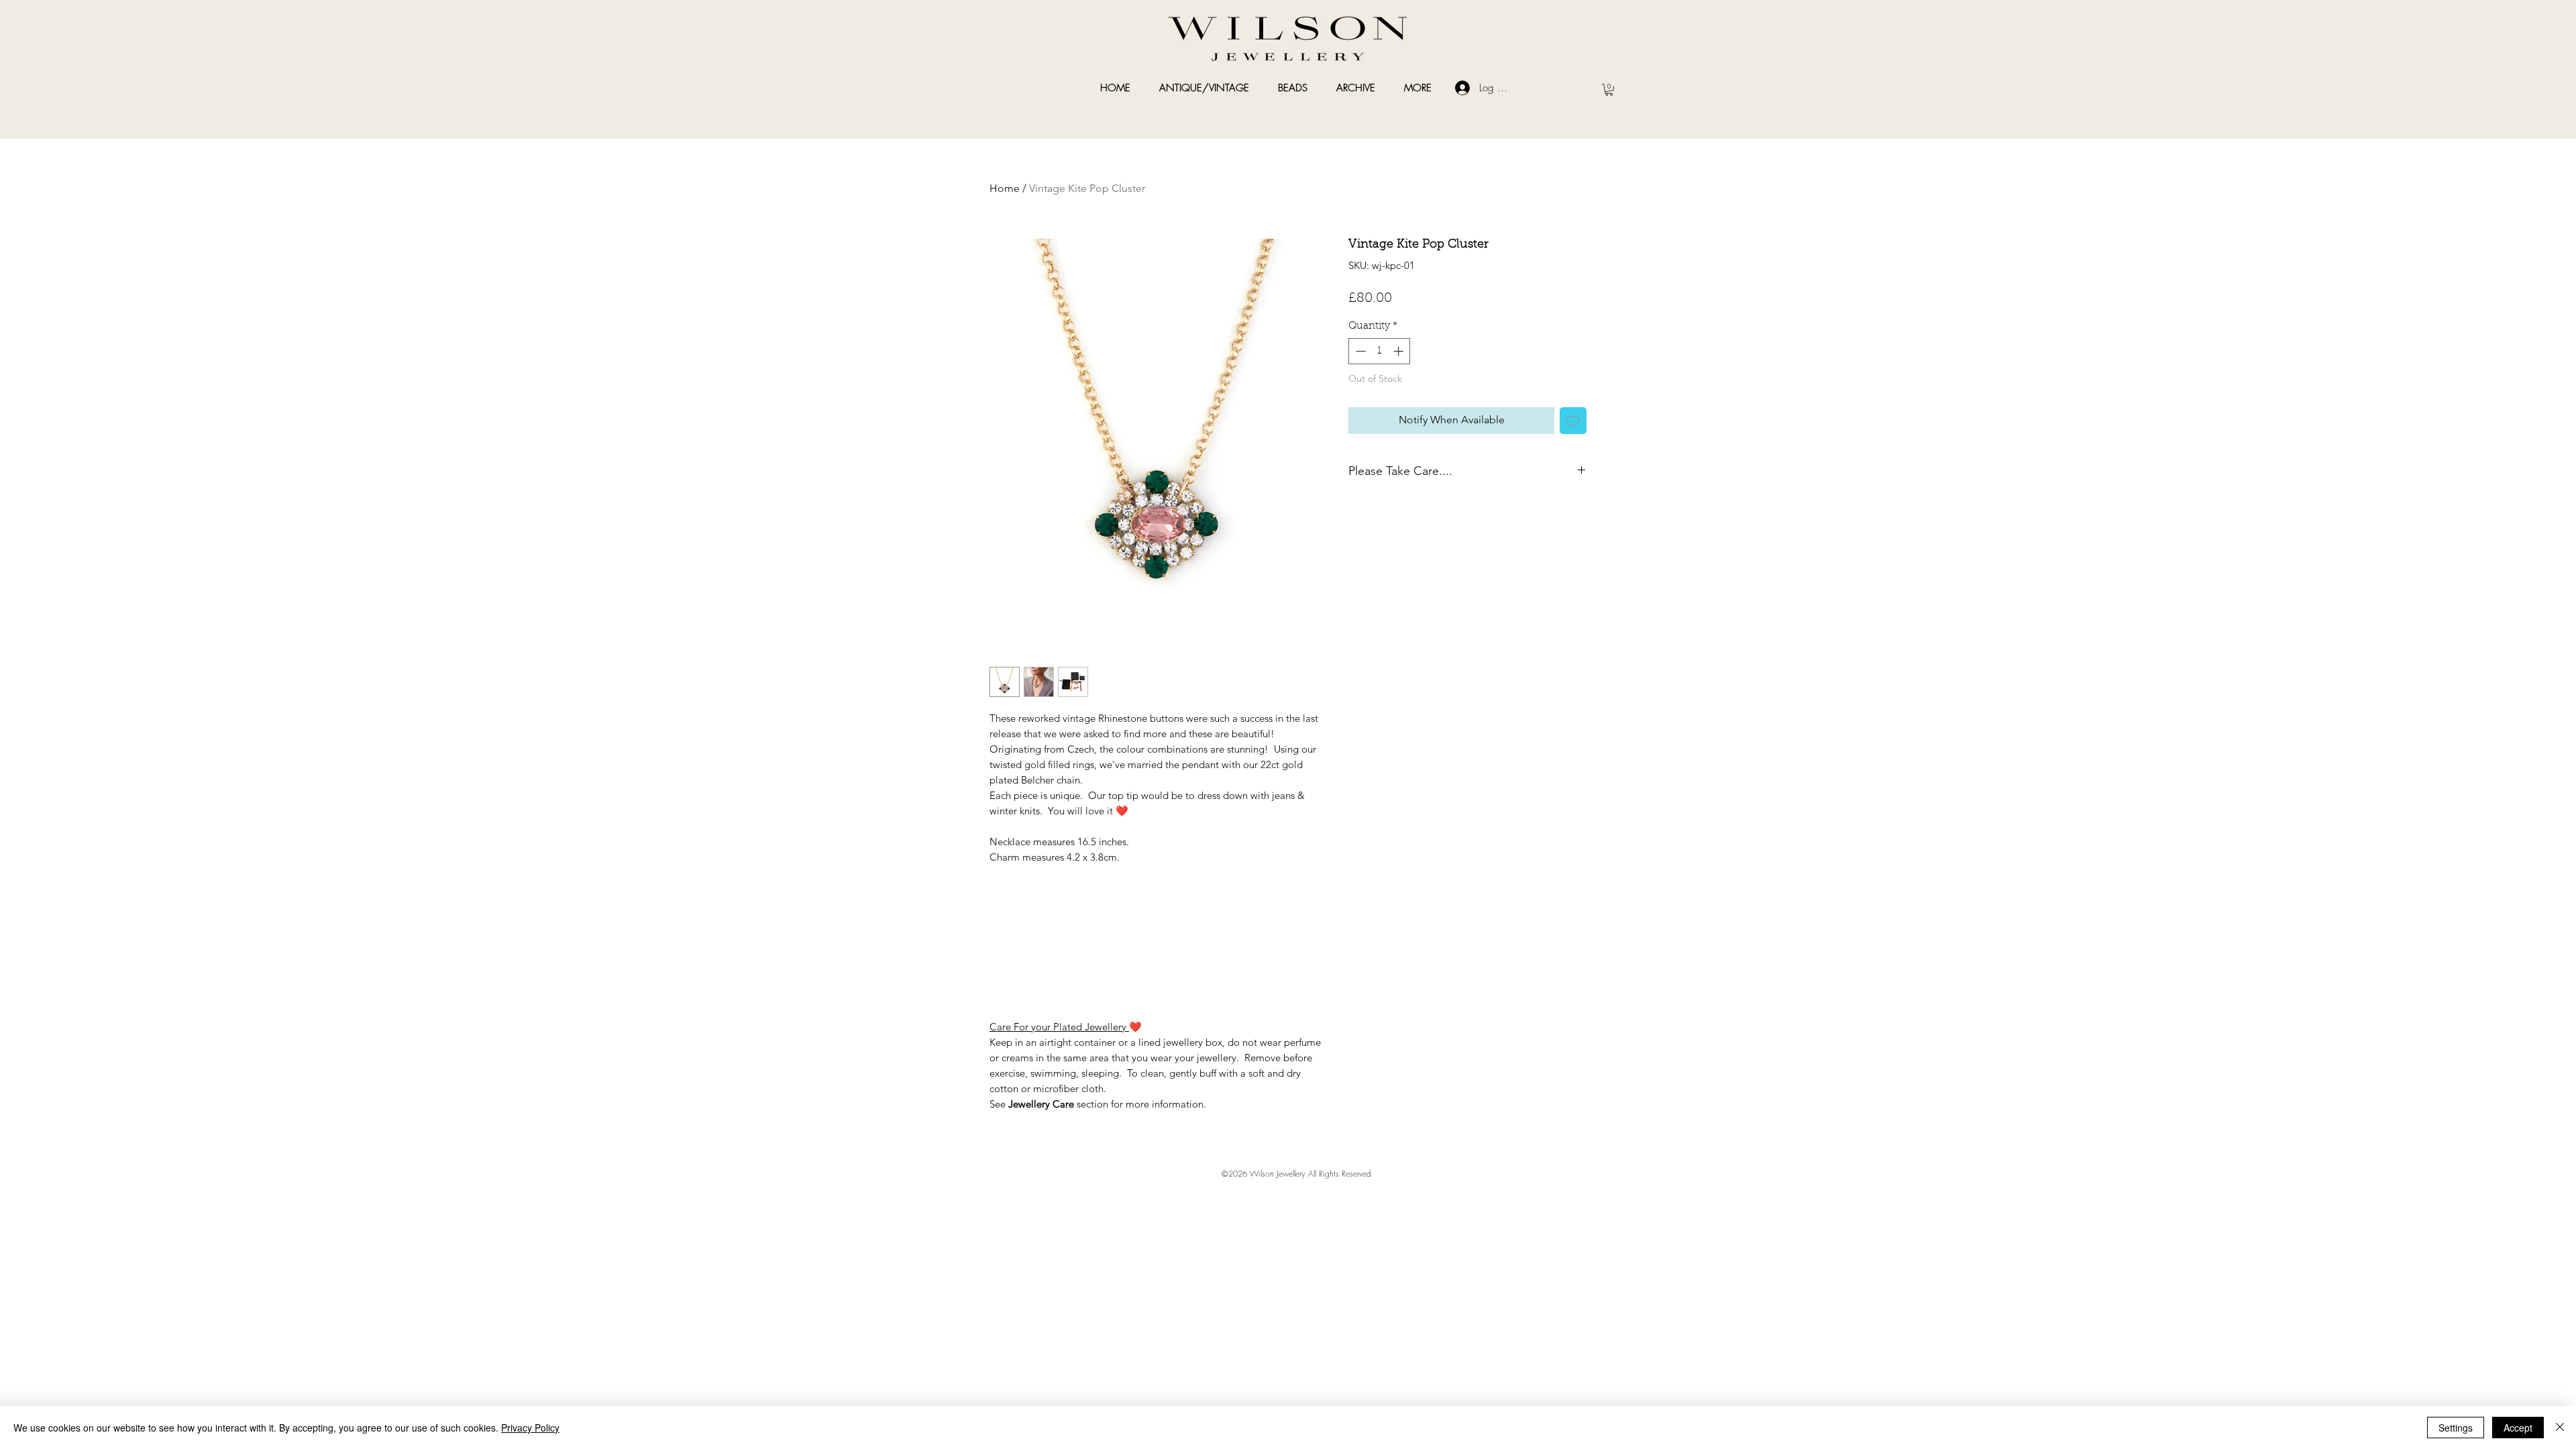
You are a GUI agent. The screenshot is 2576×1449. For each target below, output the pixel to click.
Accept (2518, 1428)
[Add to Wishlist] (1573, 421)
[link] (1609, 90)
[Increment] (1400, 351)
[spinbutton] (1380, 351)
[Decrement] (1359, 351)
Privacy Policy (530, 1428)
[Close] (2560, 1428)
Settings (2456, 1428)
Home (1005, 188)
